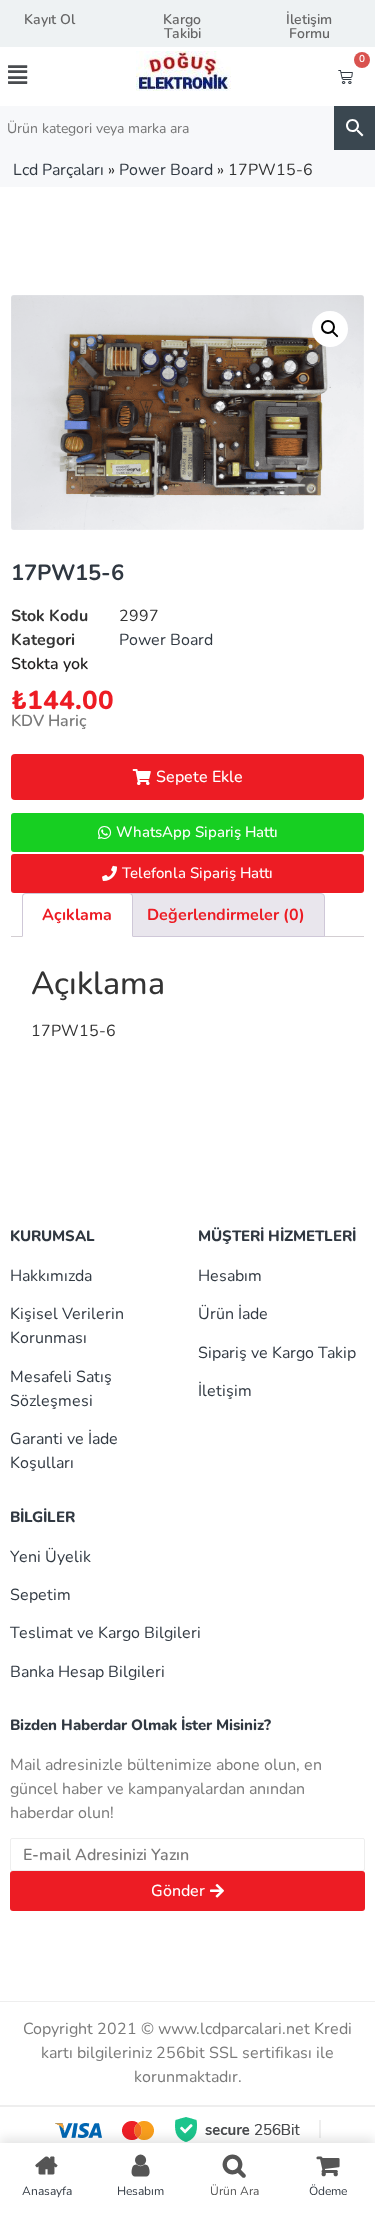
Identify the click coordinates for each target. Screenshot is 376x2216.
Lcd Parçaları (58, 170)
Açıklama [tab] (77, 915)
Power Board (166, 170)
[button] (35, 75)
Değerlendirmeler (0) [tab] (226, 915)
